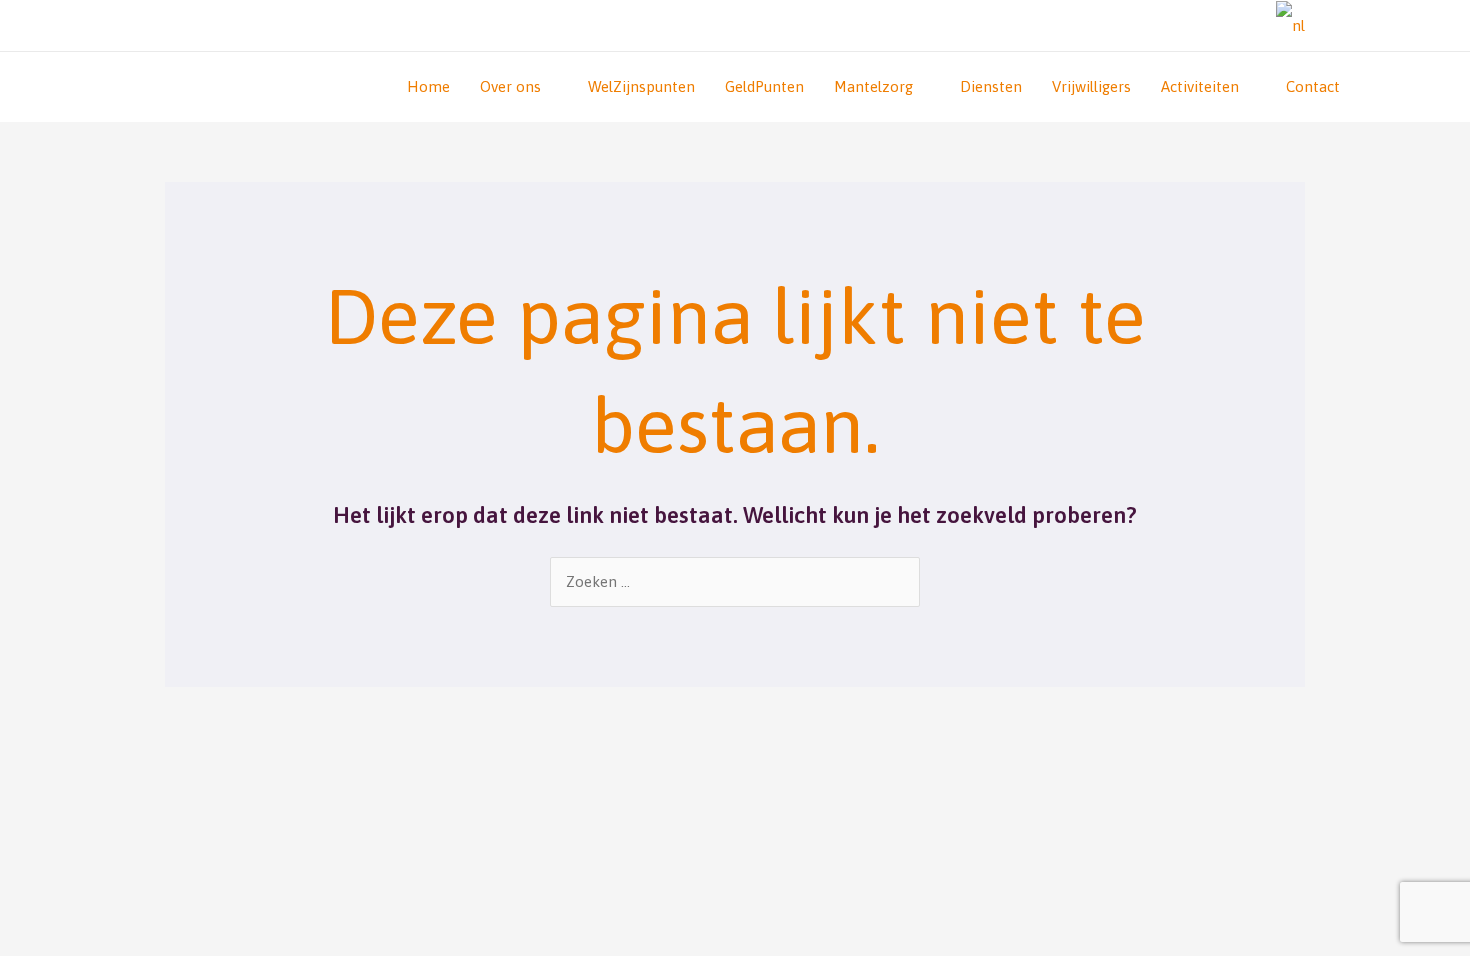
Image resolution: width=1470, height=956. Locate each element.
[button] (1246, 26)
